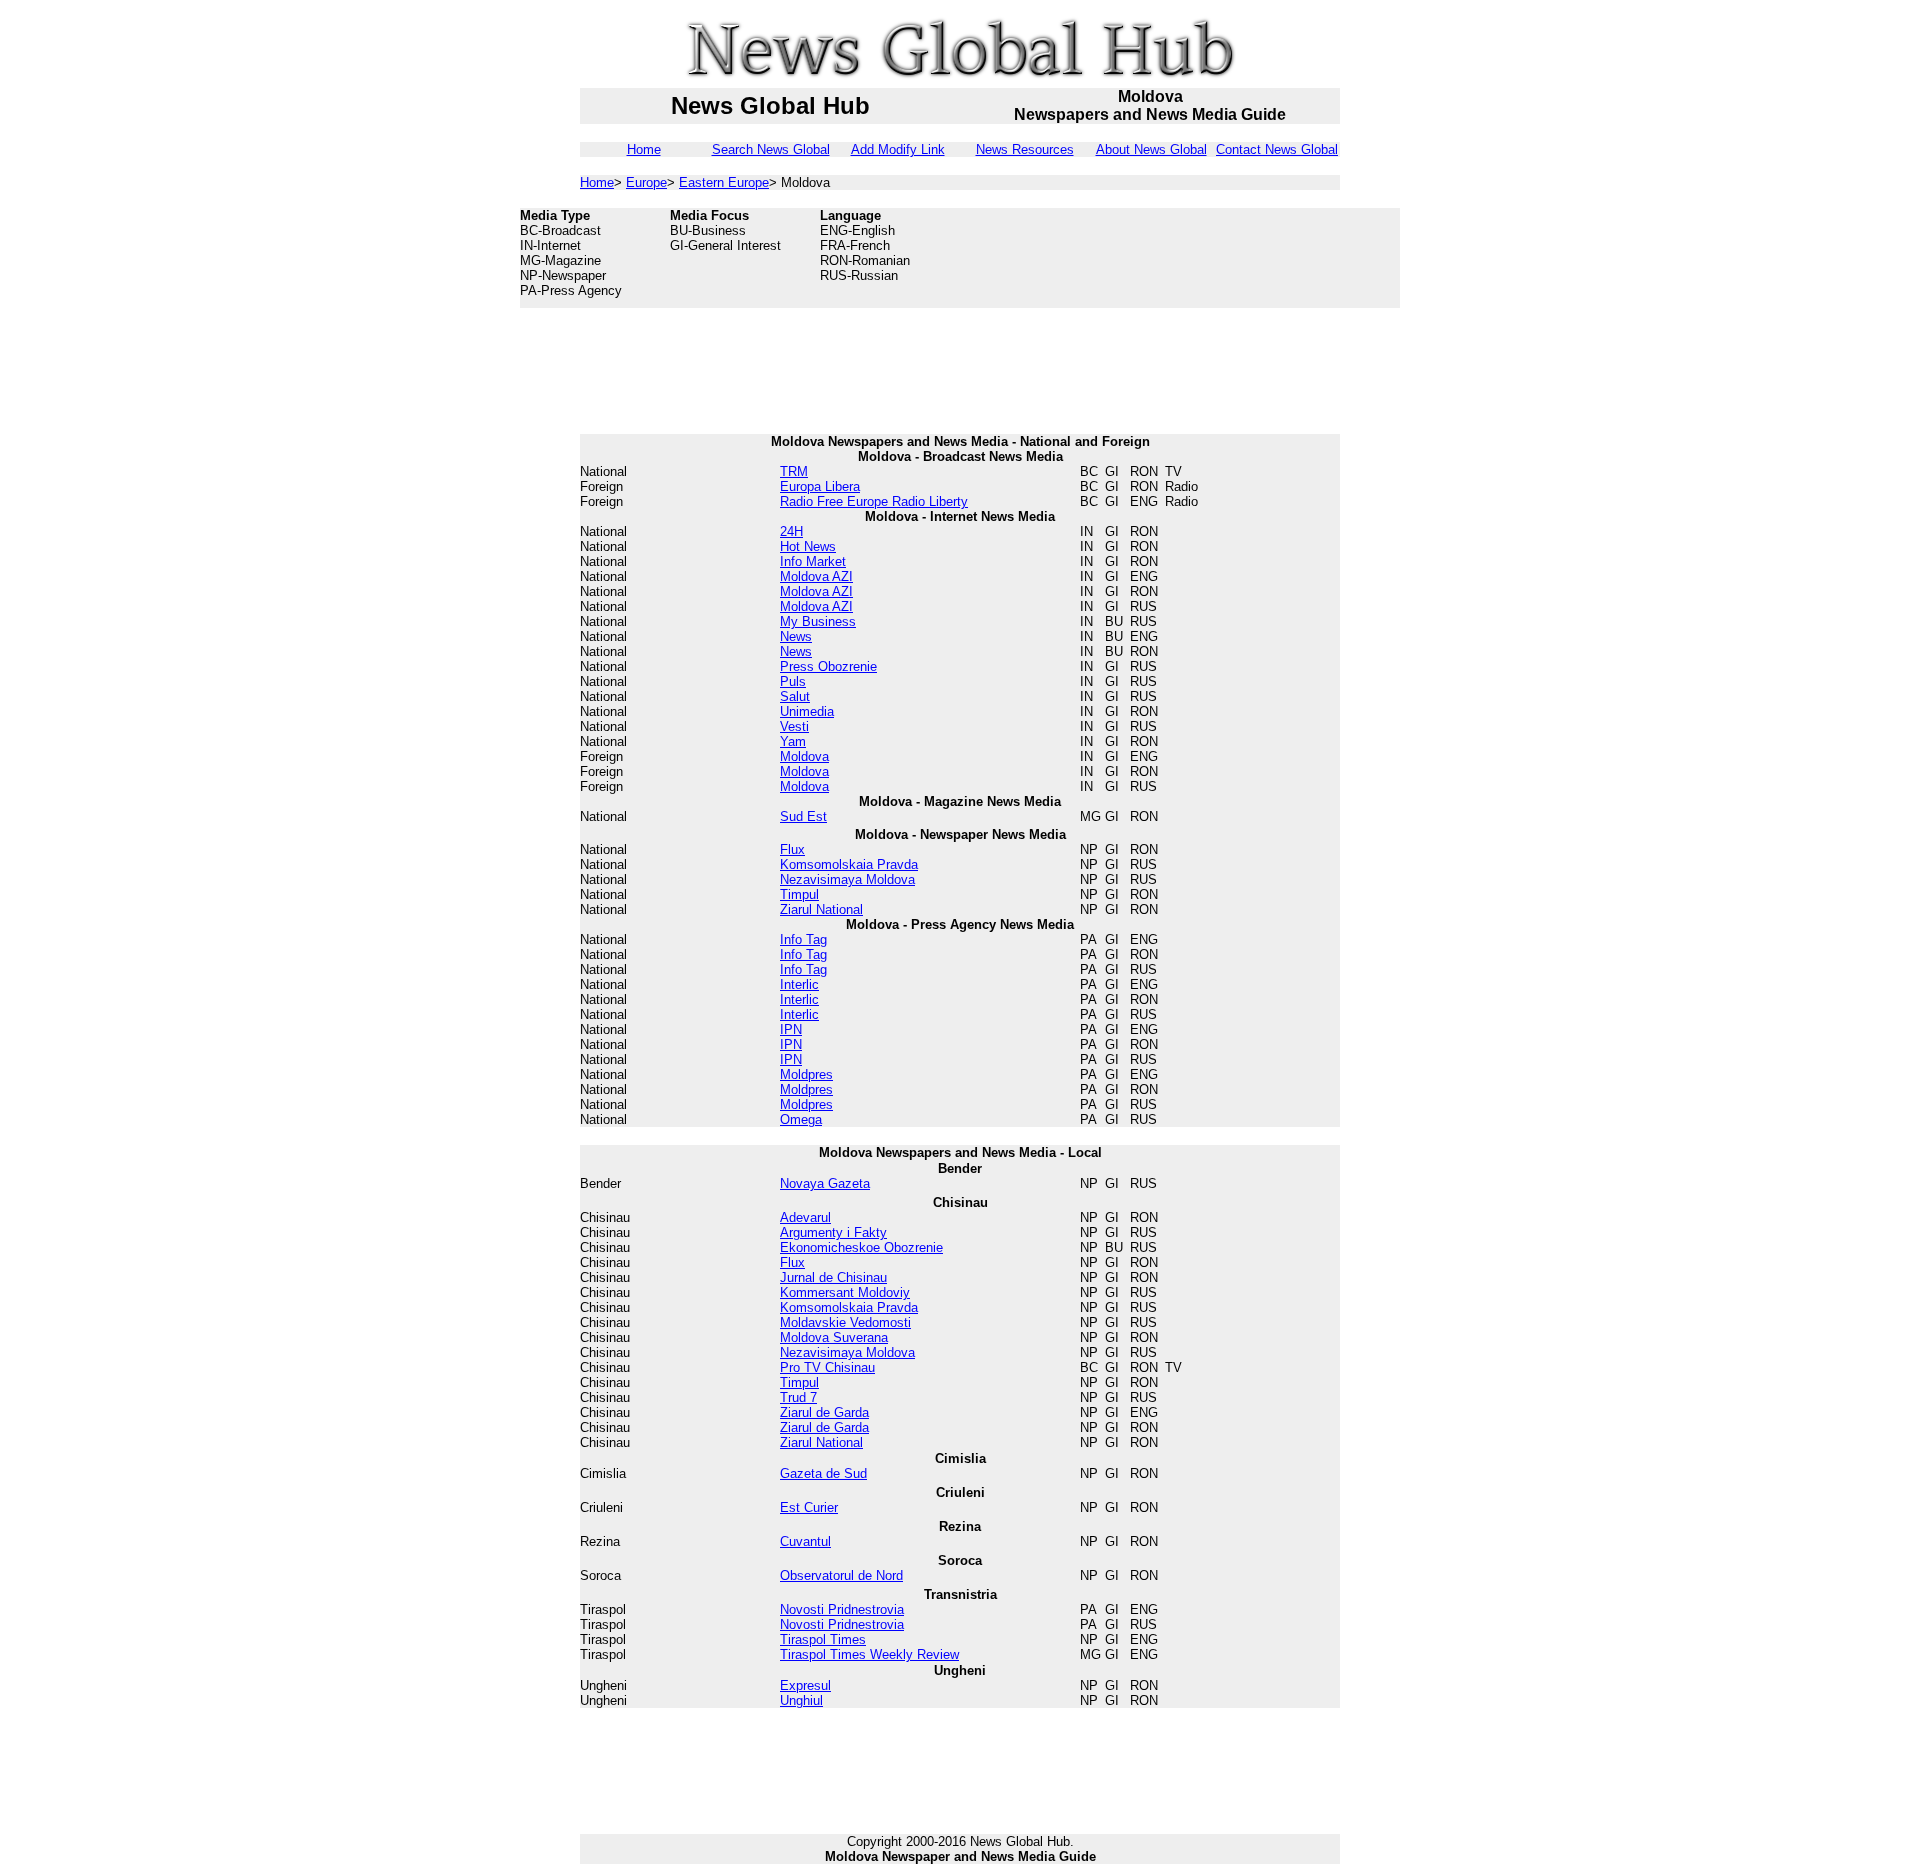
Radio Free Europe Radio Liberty (874, 501)
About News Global (1151, 149)
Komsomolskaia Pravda (849, 864)
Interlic (799, 984)
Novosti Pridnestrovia (842, 1609)
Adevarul (805, 1217)
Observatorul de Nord (841, 1575)
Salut (795, 696)
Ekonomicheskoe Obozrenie (861, 1247)
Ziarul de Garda (824, 1412)
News (796, 636)
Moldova (804, 756)
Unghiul (801, 1700)
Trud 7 (798, 1397)
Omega (801, 1119)
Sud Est (803, 816)
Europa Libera (820, 486)
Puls (793, 681)
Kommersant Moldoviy (845, 1292)
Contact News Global (1277, 149)
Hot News (808, 546)
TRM (794, 471)
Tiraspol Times (823, 1639)
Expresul (805, 1685)
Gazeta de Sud (823, 1473)
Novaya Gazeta (825, 1183)
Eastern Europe (724, 182)
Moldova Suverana (834, 1337)
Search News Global (771, 149)
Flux (792, 849)
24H (791, 531)
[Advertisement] (1240, 258)
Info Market (813, 561)
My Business (818, 621)
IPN (791, 1029)
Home (644, 149)
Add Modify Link (898, 149)
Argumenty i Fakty (833, 1232)
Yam (793, 741)
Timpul (799, 894)
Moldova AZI (816, 576)
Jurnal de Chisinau (833, 1277)
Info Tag (803, 939)
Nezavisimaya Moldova (847, 879)
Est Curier (809, 1507)
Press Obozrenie (828, 666)
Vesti (794, 726)
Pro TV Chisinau (827, 1367)
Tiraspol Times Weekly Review (869, 1654)
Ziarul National (821, 909)
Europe (646, 182)
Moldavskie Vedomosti (845, 1322)
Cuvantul (805, 1541)
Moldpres (806, 1074)
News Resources (1025, 149)
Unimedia (807, 711)
